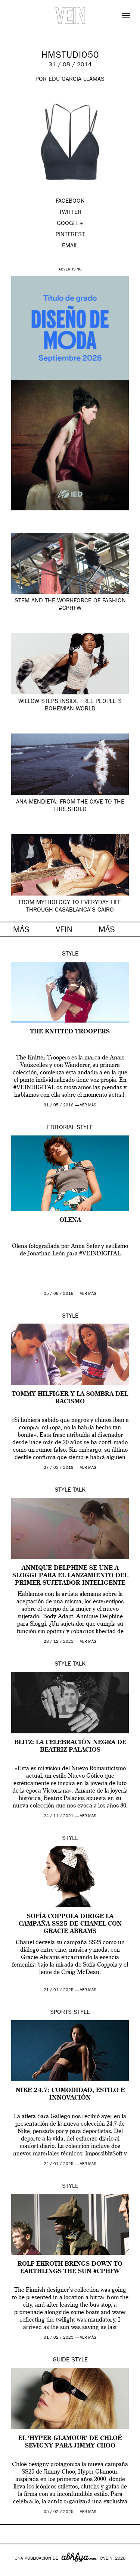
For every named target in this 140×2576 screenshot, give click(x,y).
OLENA (70, 1220)
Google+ (14, 2571)
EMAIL (70, 246)
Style (70, 954)
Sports (61, 2013)
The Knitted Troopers (70, 1032)
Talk (79, 1490)
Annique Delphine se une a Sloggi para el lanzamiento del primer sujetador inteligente (70, 1576)
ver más (88, 1105)
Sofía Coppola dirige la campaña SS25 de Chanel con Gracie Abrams (70, 1924)
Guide (61, 2360)
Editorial (61, 1128)
